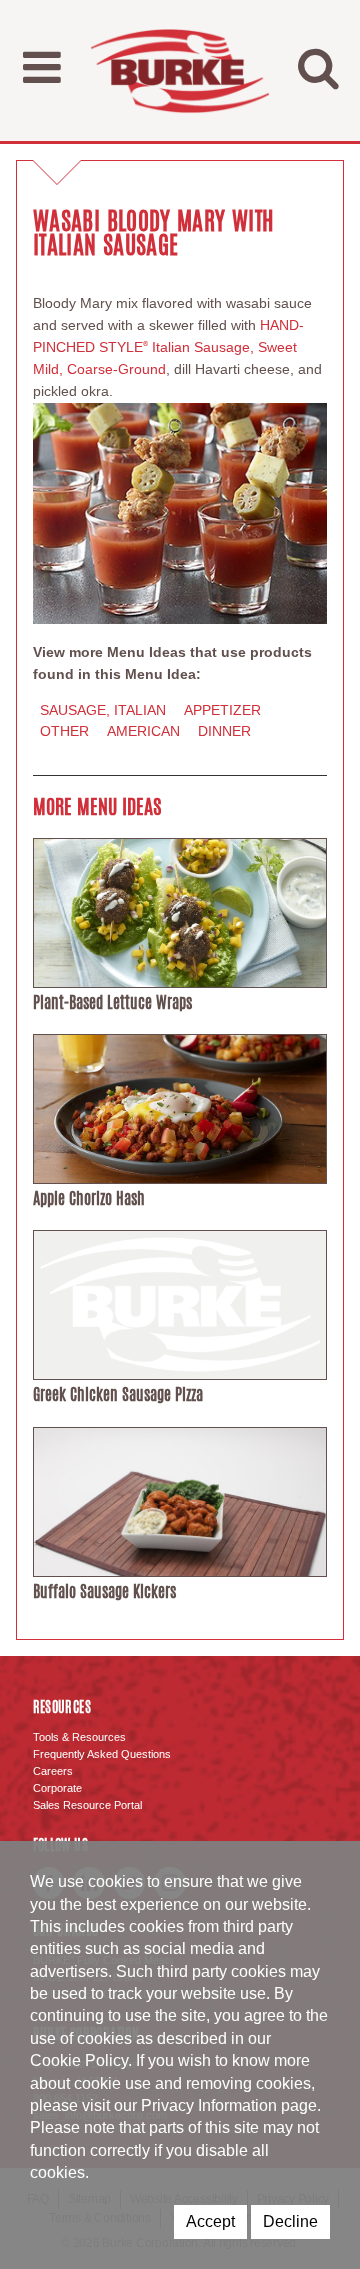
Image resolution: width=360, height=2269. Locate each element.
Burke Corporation (180, 70)
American (143, 731)
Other (64, 731)
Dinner (224, 731)
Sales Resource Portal (87, 1805)
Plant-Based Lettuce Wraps (112, 1002)
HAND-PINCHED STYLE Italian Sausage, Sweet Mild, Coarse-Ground (168, 347)
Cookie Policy (79, 2060)
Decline (290, 2221)
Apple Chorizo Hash (89, 1198)
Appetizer (222, 710)
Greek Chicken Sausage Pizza (118, 1394)
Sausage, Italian (103, 710)
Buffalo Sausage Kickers (104, 1591)
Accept (210, 2221)
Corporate (57, 1788)
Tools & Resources (79, 1737)
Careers (53, 1771)
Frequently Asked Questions (102, 1754)
